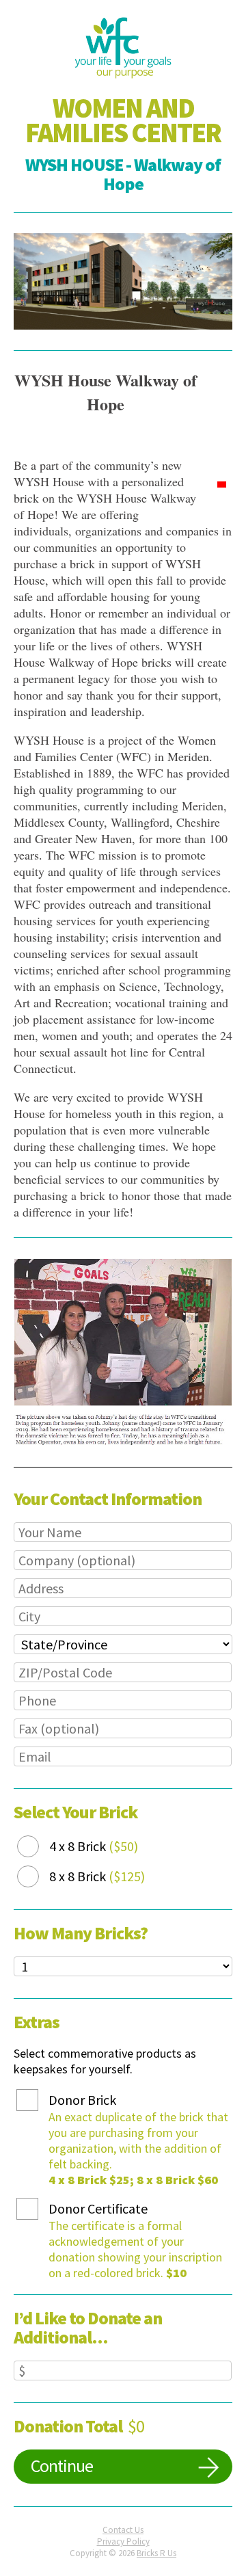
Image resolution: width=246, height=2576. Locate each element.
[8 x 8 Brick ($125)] (38, 1877)
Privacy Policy (123, 2541)
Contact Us (123, 2530)
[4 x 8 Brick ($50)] (38, 1847)
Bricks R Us (156, 2553)
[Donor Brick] (38, 2100)
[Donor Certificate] (38, 2209)
